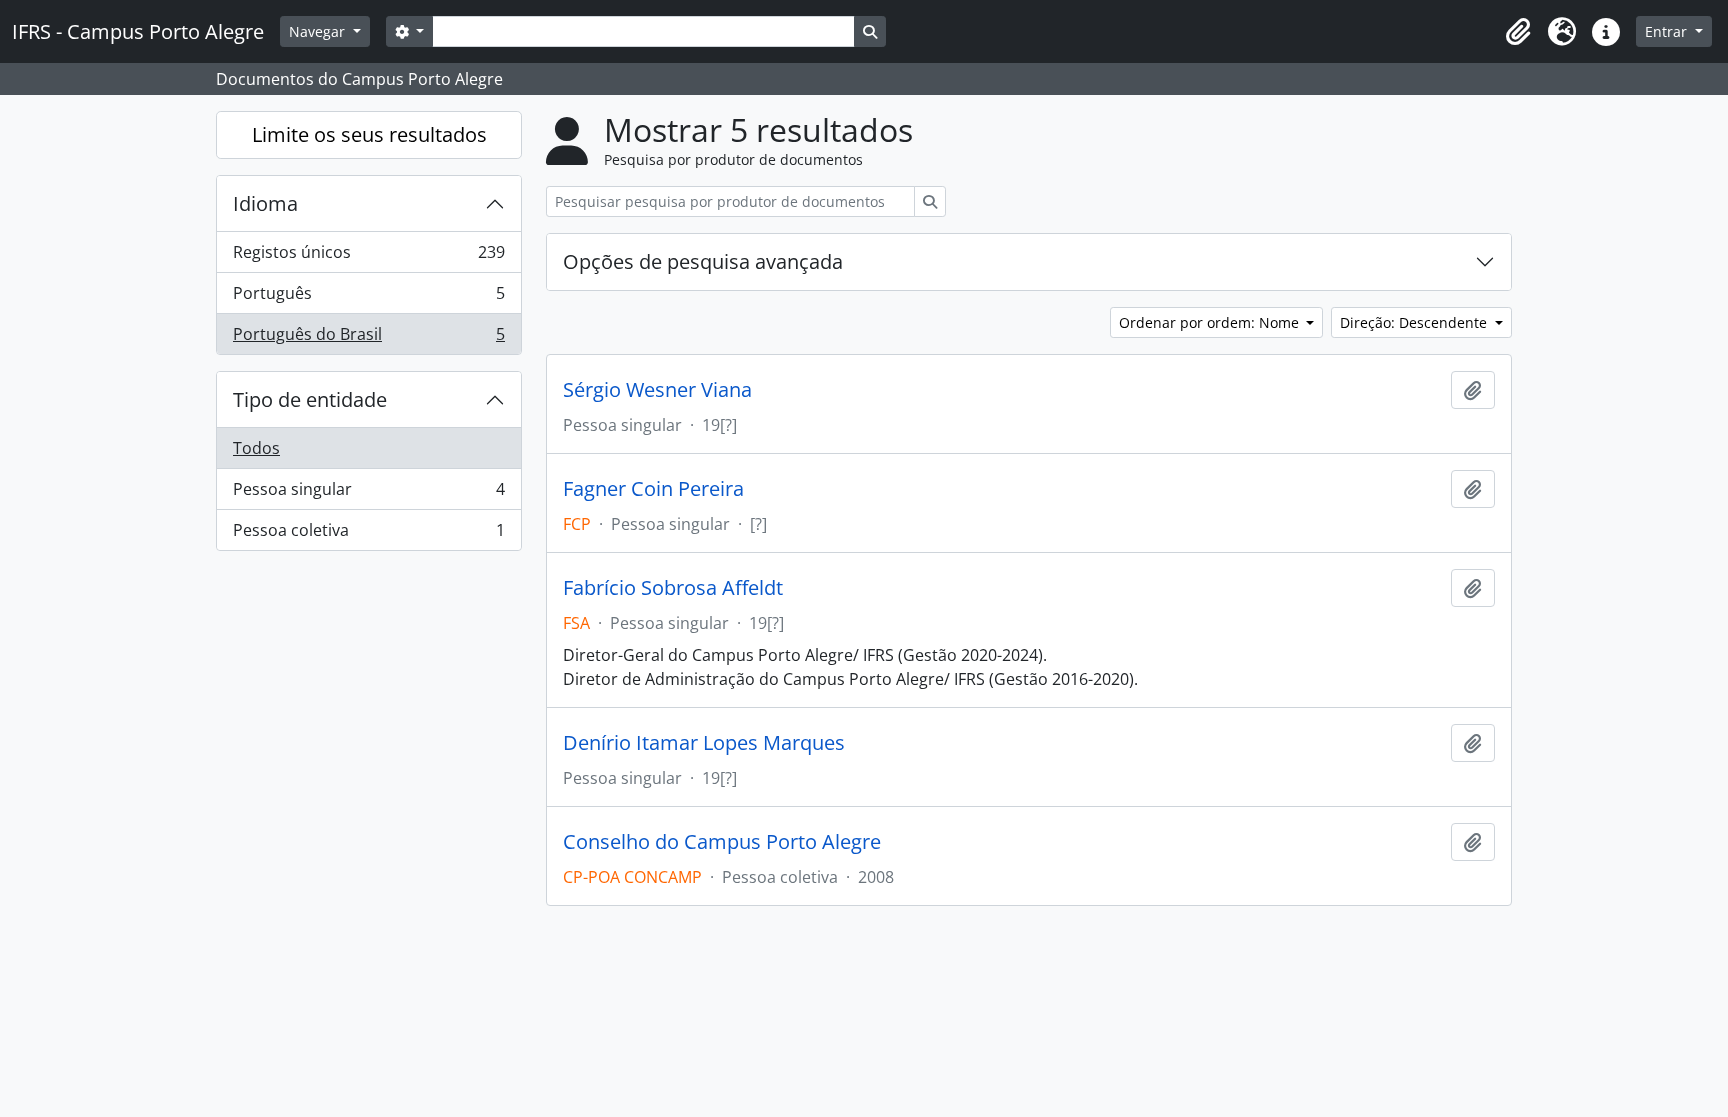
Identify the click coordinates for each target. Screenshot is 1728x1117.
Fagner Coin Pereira (653, 489)
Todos (256, 448)
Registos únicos (368, 257)
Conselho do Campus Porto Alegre (722, 842)
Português (368, 298)
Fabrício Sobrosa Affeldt (673, 588)
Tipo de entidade (310, 399)
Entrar (1668, 31)
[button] (1518, 32)
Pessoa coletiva (368, 534)
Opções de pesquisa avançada (703, 261)
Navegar (319, 31)
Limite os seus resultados (369, 134)
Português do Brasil (368, 338)
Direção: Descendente (1415, 322)
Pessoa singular (368, 494)
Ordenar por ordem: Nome (1211, 322)
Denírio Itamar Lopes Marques (704, 743)
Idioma (265, 203)
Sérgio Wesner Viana (657, 390)
